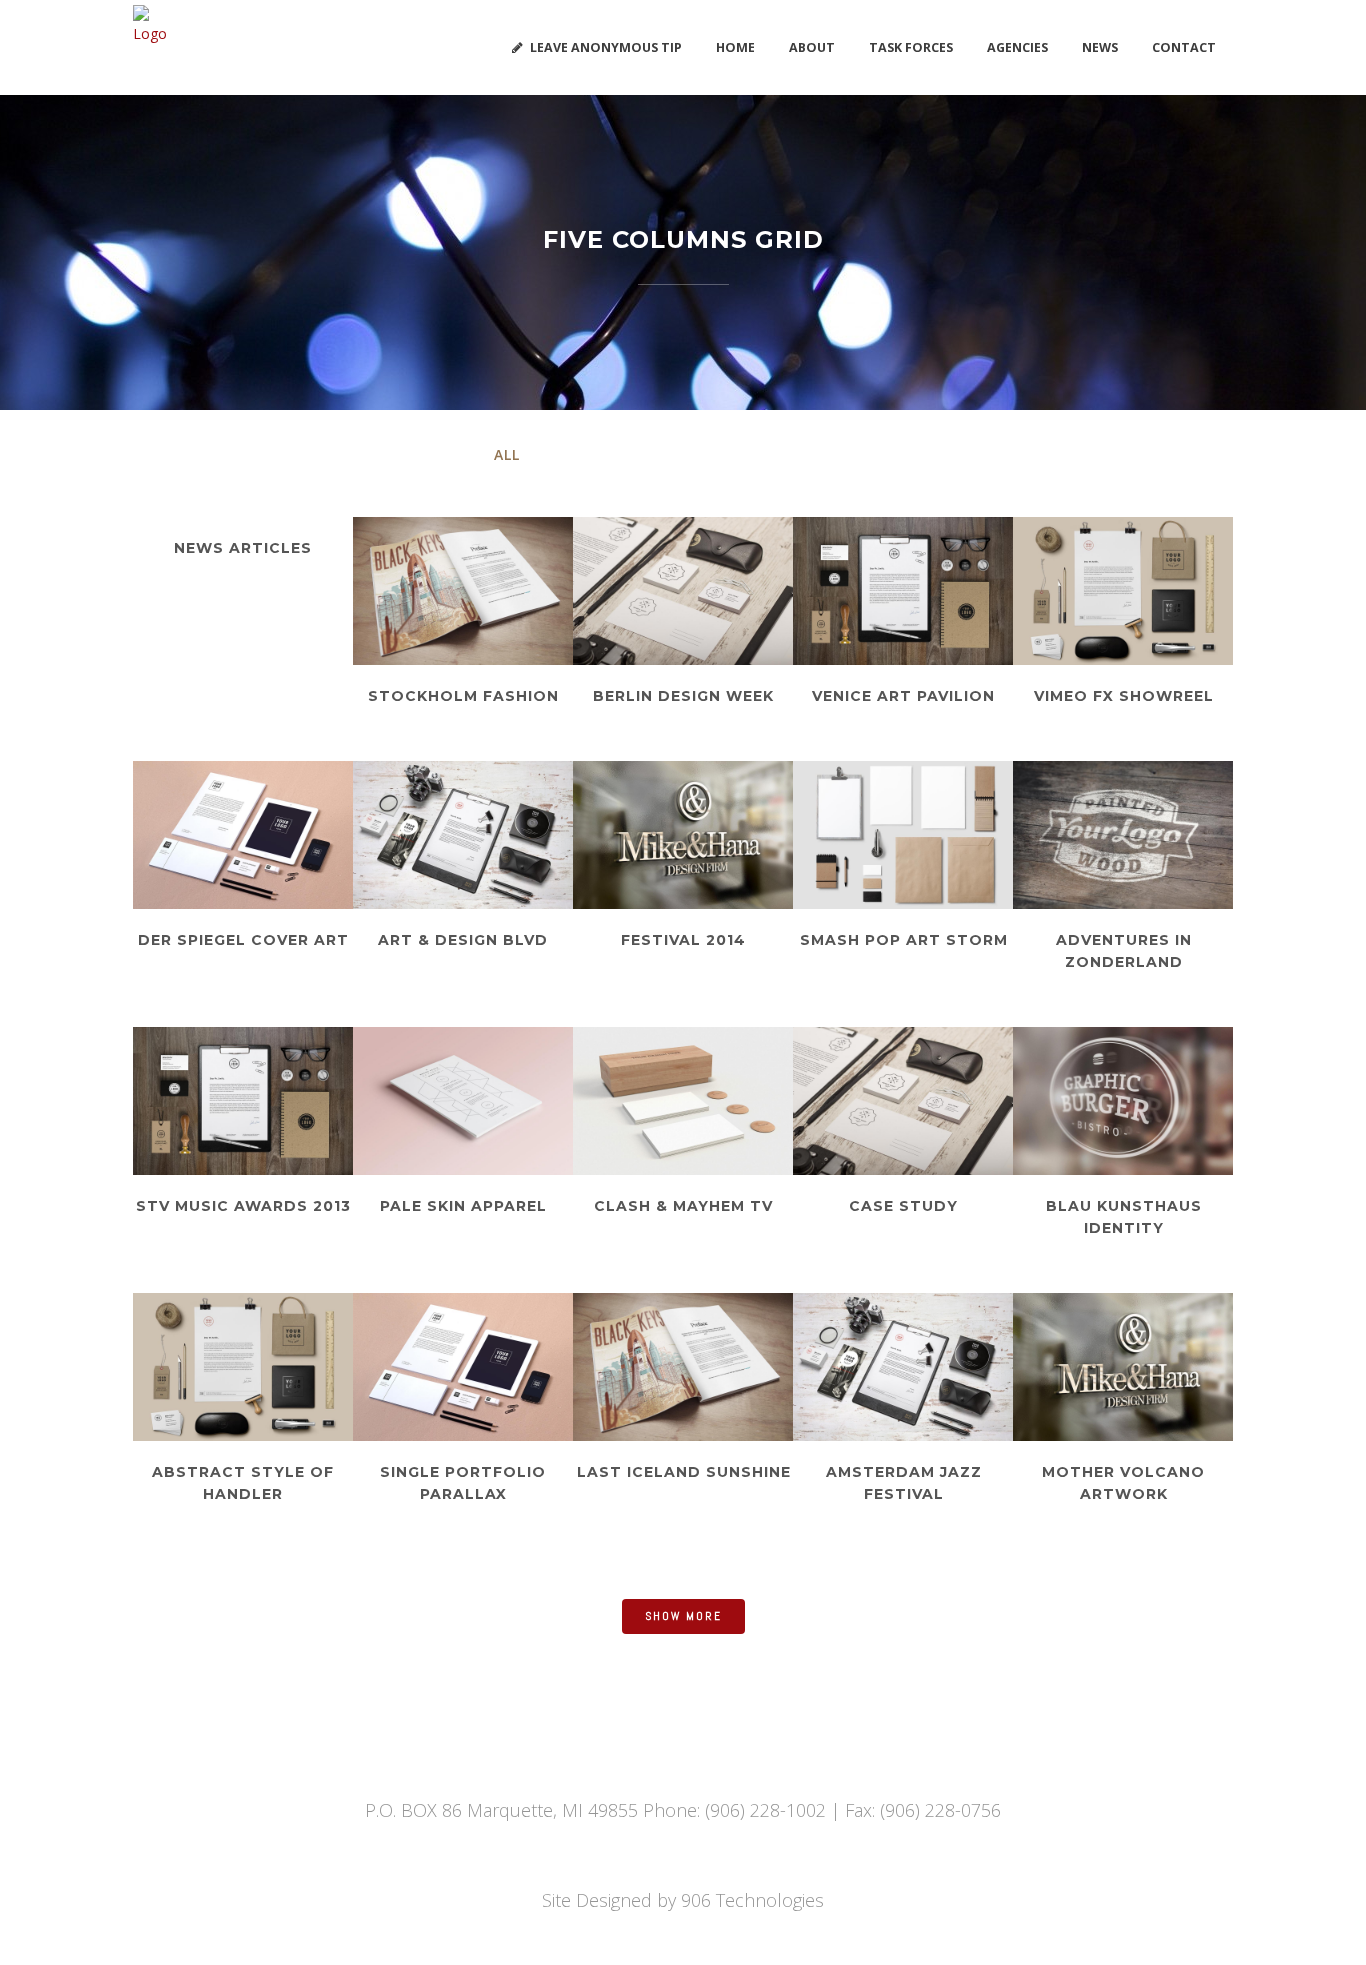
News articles (243, 548)
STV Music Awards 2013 (243, 1206)
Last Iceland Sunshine (684, 1472)
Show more (683, 1616)
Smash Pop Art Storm (904, 940)
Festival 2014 (683, 940)
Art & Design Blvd (463, 940)
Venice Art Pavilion (903, 696)
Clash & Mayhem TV (683, 1206)
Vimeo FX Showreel (1124, 696)
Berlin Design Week (683, 696)
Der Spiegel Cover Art (243, 940)
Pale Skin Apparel (463, 1206)
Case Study (903, 1206)
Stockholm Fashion (463, 696)
